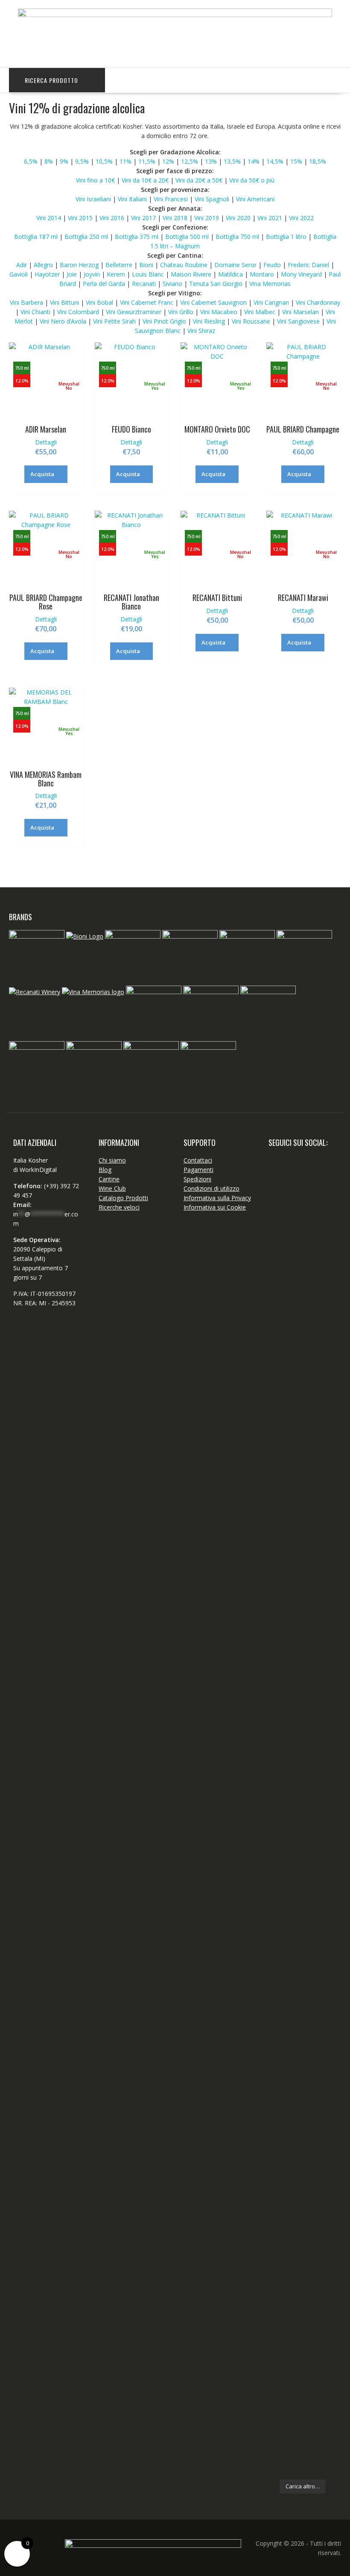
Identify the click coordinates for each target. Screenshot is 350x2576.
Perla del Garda (104, 284)
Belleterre (119, 265)
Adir (22, 265)
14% (254, 161)
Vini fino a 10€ (95, 180)
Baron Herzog (79, 265)
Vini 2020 (238, 218)
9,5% (82, 161)
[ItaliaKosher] (175, 15)
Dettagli (46, 442)
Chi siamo (112, 1160)
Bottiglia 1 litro (286, 237)
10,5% (104, 161)
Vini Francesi (171, 199)
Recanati (145, 284)
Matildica (230, 274)
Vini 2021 (270, 218)
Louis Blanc (148, 274)
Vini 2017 (143, 218)
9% (63, 161)
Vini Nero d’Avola (63, 321)
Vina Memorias (270, 284)
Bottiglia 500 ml (187, 237)
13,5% (232, 161)
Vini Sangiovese (299, 321)
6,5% (31, 161)
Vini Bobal (100, 302)
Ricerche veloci (119, 1207)
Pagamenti (198, 1170)
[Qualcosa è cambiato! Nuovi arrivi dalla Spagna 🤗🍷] (303, 1490)
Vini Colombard (79, 312)
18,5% (318, 161)
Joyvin (92, 274)
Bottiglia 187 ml (36, 237)
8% (49, 161)
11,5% (147, 161)
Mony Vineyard (301, 274)
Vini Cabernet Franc (147, 302)
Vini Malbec (261, 312)
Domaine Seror (236, 265)
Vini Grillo (182, 312)
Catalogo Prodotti (123, 1198)
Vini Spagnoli (212, 199)
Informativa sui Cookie (215, 1207)
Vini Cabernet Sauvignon (214, 302)
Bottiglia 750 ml (237, 237)
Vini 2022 (300, 218)
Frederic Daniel (309, 265)
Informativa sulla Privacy (217, 1198)
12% (168, 161)
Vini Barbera (27, 302)
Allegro (43, 265)
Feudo (272, 265)
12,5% (190, 161)
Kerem (116, 274)
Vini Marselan (300, 312)
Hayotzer (48, 274)
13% (210, 161)
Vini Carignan (272, 302)
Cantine (109, 1179)
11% (125, 161)
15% (296, 161)
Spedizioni (197, 1179)
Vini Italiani (132, 199)
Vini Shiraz (201, 331)
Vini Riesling (210, 321)
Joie (72, 274)
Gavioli (19, 274)
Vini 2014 (49, 218)
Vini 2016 (112, 218)
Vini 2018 (175, 218)
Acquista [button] (42, 474)
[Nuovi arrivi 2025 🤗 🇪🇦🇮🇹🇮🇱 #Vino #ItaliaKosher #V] (278, 1274)
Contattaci (198, 1160)
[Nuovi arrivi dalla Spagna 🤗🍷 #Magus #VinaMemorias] (278, 1983)
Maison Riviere (191, 274)
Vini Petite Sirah (114, 321)
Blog (105, 1170)
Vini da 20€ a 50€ (199, 180)
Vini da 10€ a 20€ (145, 180)
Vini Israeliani (93, 199)
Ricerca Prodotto (51, 80)
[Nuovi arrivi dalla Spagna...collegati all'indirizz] (327, 1316)
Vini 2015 (80, 218)
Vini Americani (255, 199)
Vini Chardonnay (318, 302)
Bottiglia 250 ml (86, 237)
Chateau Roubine (184, 265)
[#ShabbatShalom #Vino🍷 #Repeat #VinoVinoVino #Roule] (327, 2148)
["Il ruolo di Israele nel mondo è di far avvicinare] (303, 1931)
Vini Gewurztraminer (134, 312)
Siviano (173, 284)
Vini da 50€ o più (252, 180)
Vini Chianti (36, 312)
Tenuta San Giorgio (216, 284)
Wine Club (112, 1188)
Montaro (262, 274)
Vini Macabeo (220, 312)
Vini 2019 (207, 218)
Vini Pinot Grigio (165, 321)
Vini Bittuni (65, 302)
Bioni (146, 265)
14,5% (275, 161)
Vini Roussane (251, 321)
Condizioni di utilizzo (211, 1188)
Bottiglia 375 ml (137, 237)
